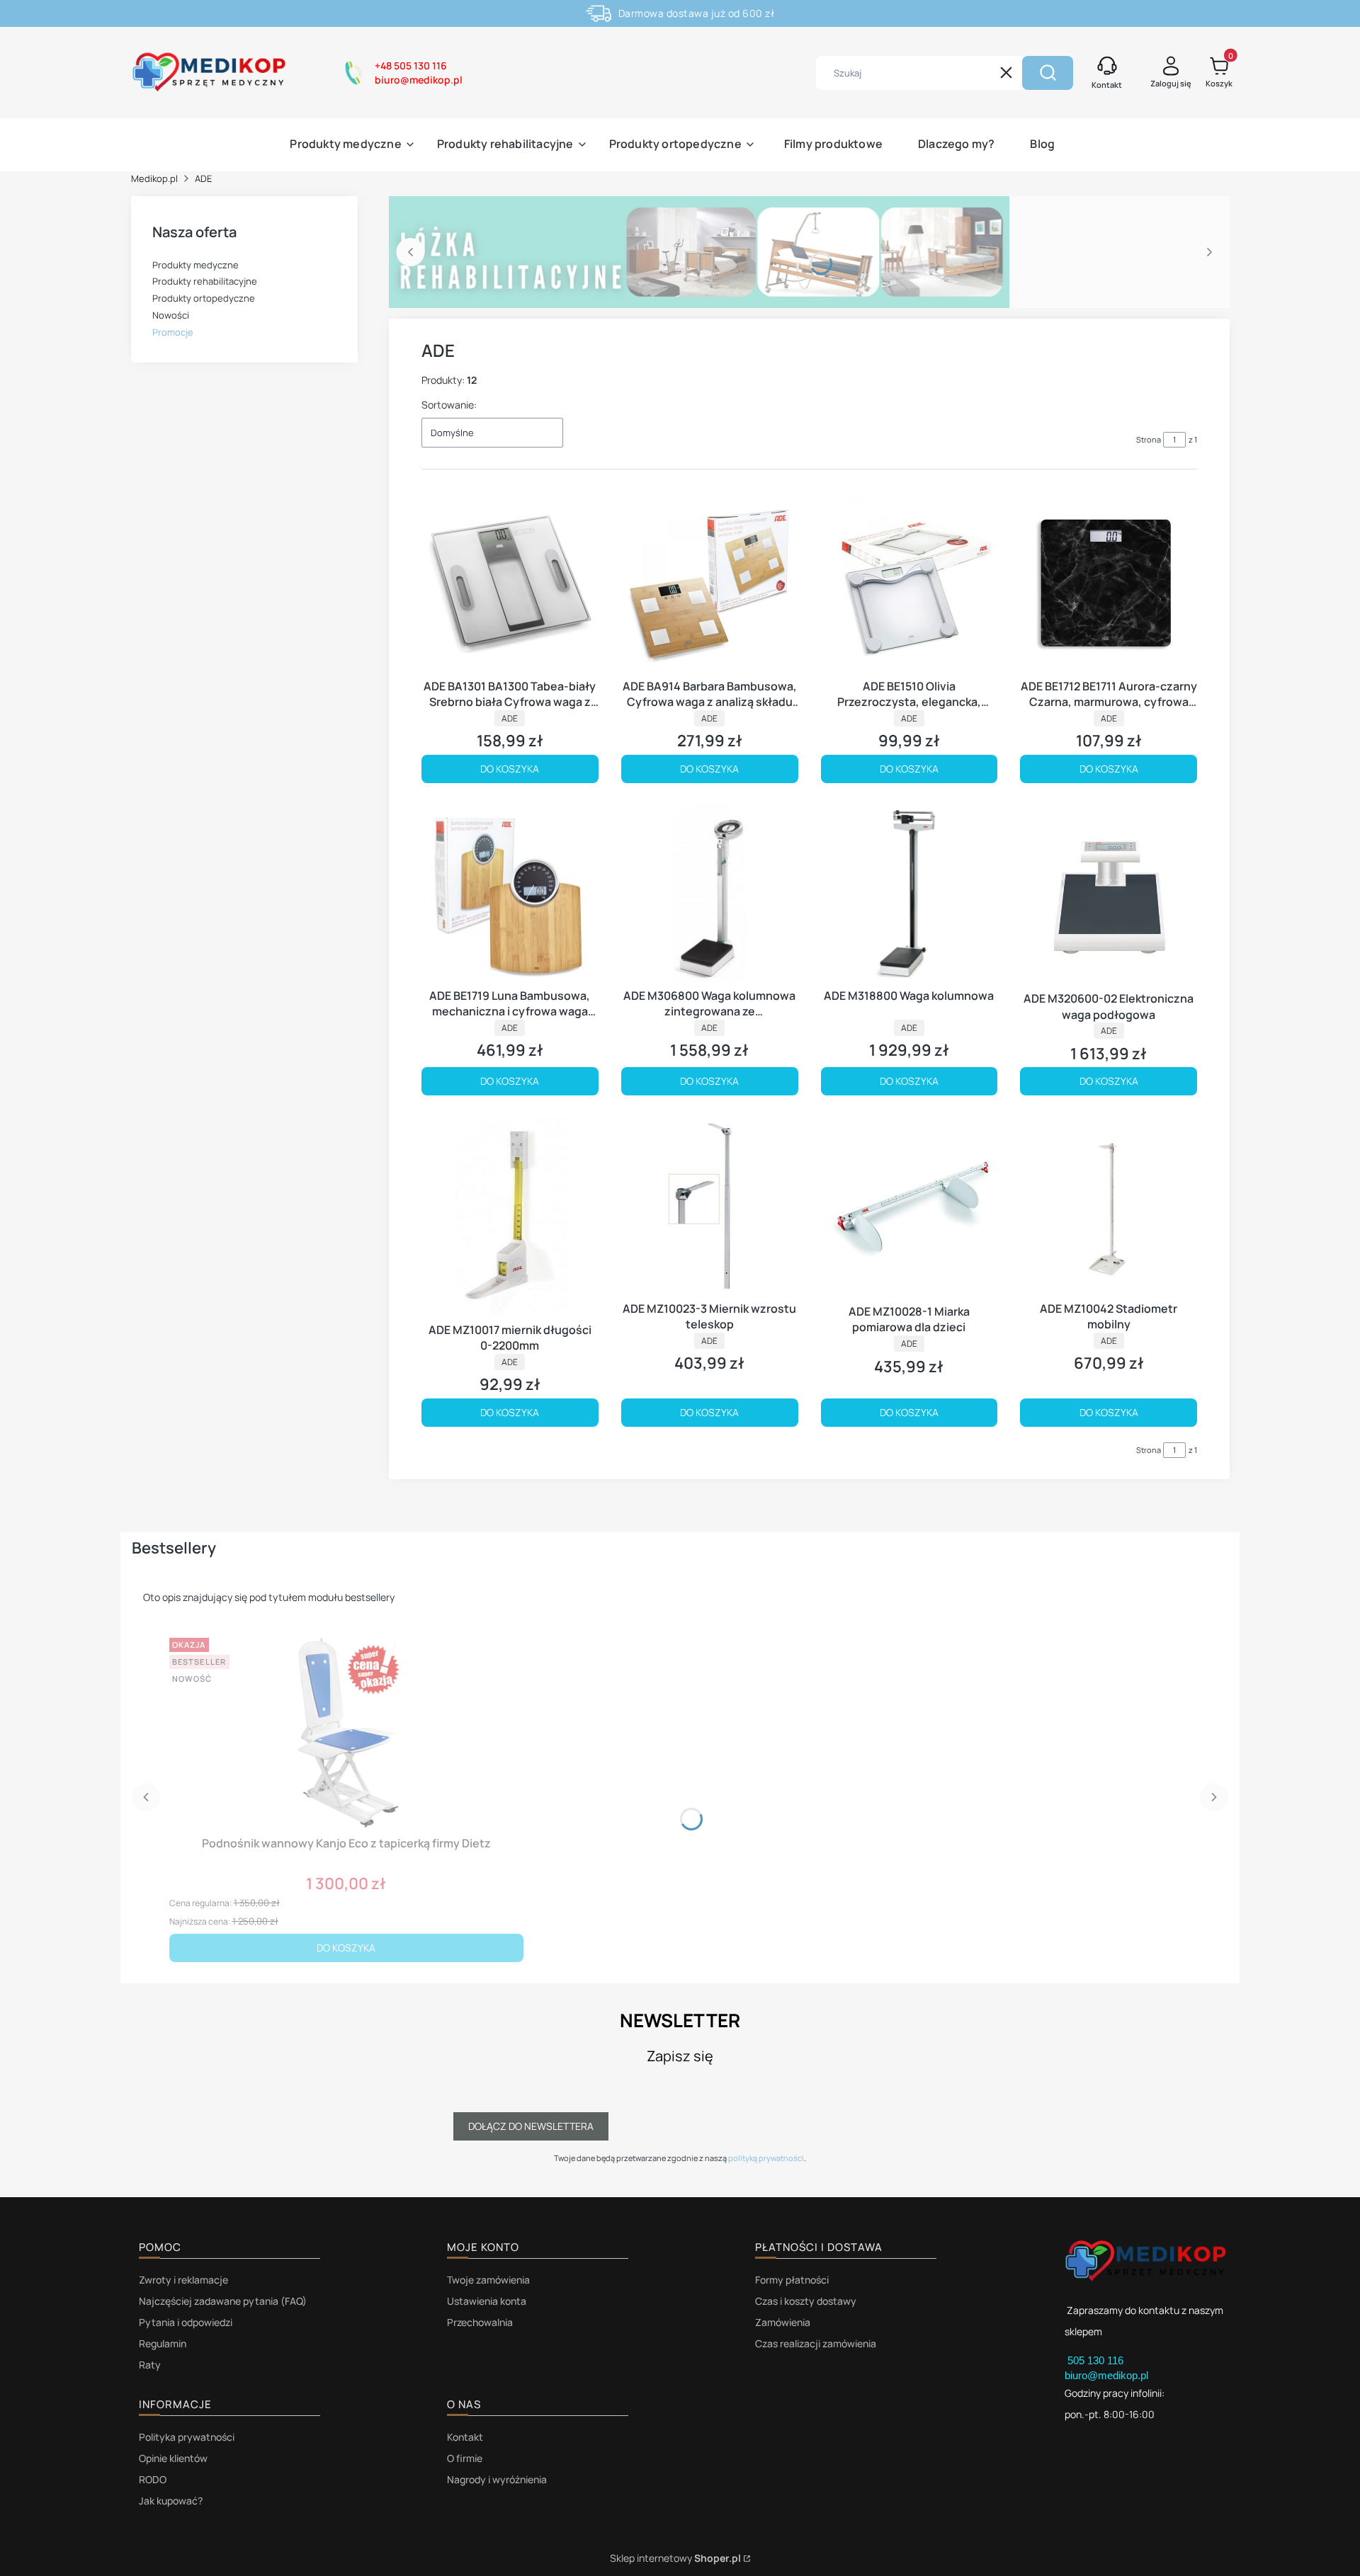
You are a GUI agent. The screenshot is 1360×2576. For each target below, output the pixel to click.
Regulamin (163, 2343)
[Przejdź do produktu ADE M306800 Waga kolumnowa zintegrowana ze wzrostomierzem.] (710, 894)
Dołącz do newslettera (531, 2126)
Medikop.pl (154, 178)
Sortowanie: (449, 405)
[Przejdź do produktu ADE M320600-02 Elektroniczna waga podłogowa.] (1109, 896)
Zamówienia (783, 2322)
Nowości (171, 315)
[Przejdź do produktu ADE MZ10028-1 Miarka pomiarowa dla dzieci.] (909, 1208)
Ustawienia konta (487, 2301)
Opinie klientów (173, 2458)
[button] (1048, 73)
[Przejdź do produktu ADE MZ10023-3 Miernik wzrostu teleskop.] (710, 1207)
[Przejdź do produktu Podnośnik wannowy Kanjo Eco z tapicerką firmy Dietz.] (346, 1731)
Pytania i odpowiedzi (186, 2322)
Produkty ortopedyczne (204, 298)
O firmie (465, 2458)
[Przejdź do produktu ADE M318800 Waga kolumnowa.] (909, 894)
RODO (153, 2479)
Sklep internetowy (675, 2558)
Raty (150, 2365)
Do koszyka (510, 769)
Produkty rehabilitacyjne (205, 281)
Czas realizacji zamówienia (816, 2343)
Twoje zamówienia (488, 2280)
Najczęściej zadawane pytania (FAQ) (223, 2301)
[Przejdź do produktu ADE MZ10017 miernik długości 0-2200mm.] (510, 1217)
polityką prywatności (766, 2158)
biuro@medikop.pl (1106, 2375)
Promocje (173, 332)
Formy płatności (792, 2280)
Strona (1149, 439)
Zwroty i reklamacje (183, 2280)
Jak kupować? (171, 2501)
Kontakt (465, 2437)
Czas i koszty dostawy (806, 2301)
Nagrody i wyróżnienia (497, 2479)
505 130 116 (1097, 2360)
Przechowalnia (480, 2322)
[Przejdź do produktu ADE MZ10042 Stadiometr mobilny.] (1109, 1207)
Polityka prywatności (187, 2437)
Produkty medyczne (195, 265)
